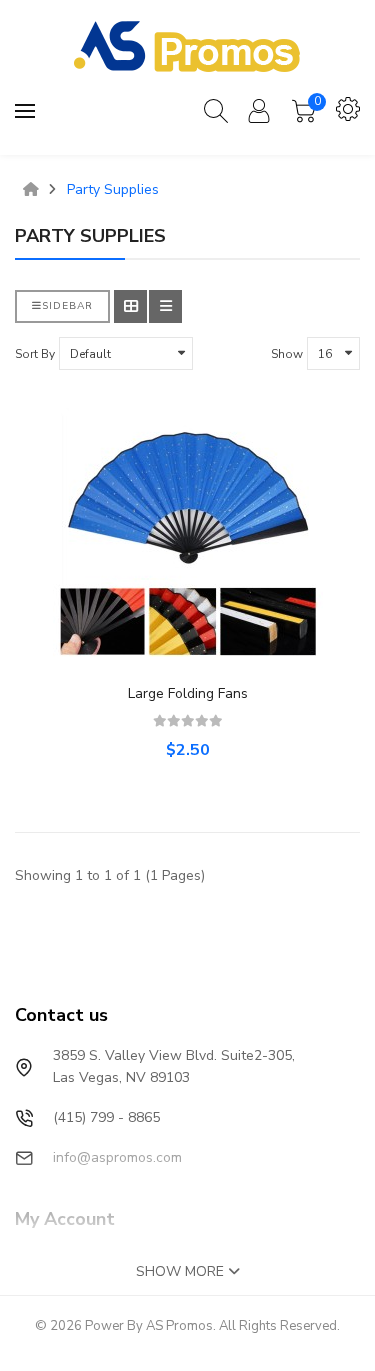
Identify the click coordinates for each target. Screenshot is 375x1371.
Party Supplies (113, 190)
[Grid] (130, 306)
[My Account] (260, 111)
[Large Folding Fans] (188, 535)
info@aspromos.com (117, 1157)
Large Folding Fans (188, 693)
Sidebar (67, 306)
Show (287, 354)
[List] (165, 306)
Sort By (35, 354)
